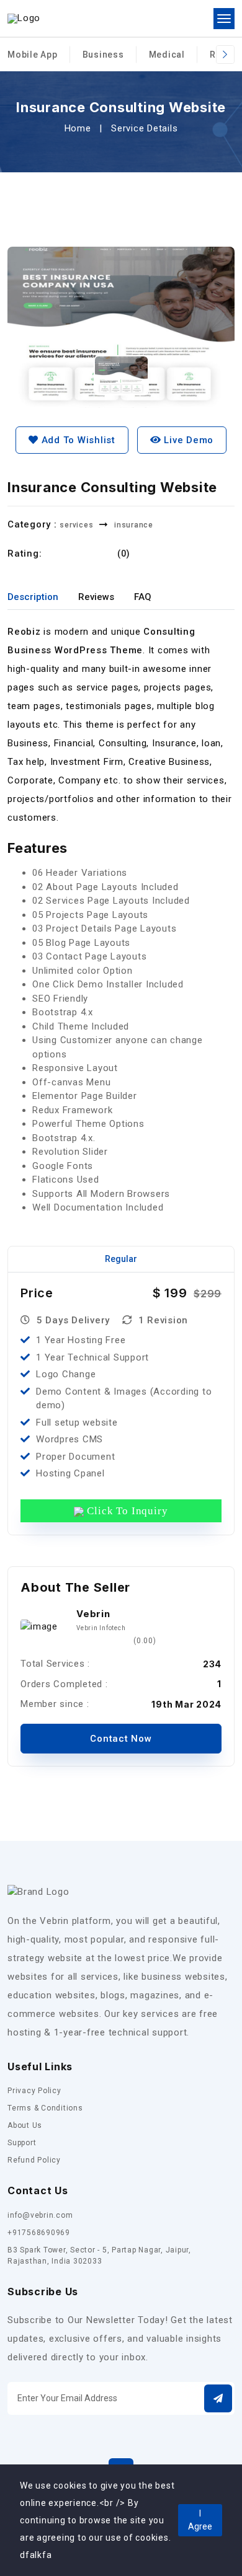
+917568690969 (39, 2233)
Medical (167, 55)
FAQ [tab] (143, 597)
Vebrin (93, 1614)
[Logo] (24, 19)
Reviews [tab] (96, 597)
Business (103, 55)
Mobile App (33, 55)
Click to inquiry (126, 1511)
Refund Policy (34, 2160)
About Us (25, 2125)
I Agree (200, 2520)
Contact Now (121, 1739)
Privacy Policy (34, 2091)
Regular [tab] (121, 1259)
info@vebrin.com (40, 2215)
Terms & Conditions (45, 2108)
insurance (134, 525)
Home (78, 128)
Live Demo (188, 440)
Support (22, 2143)
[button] (218, 2398)
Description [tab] (33, 597)
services (76, 525)
